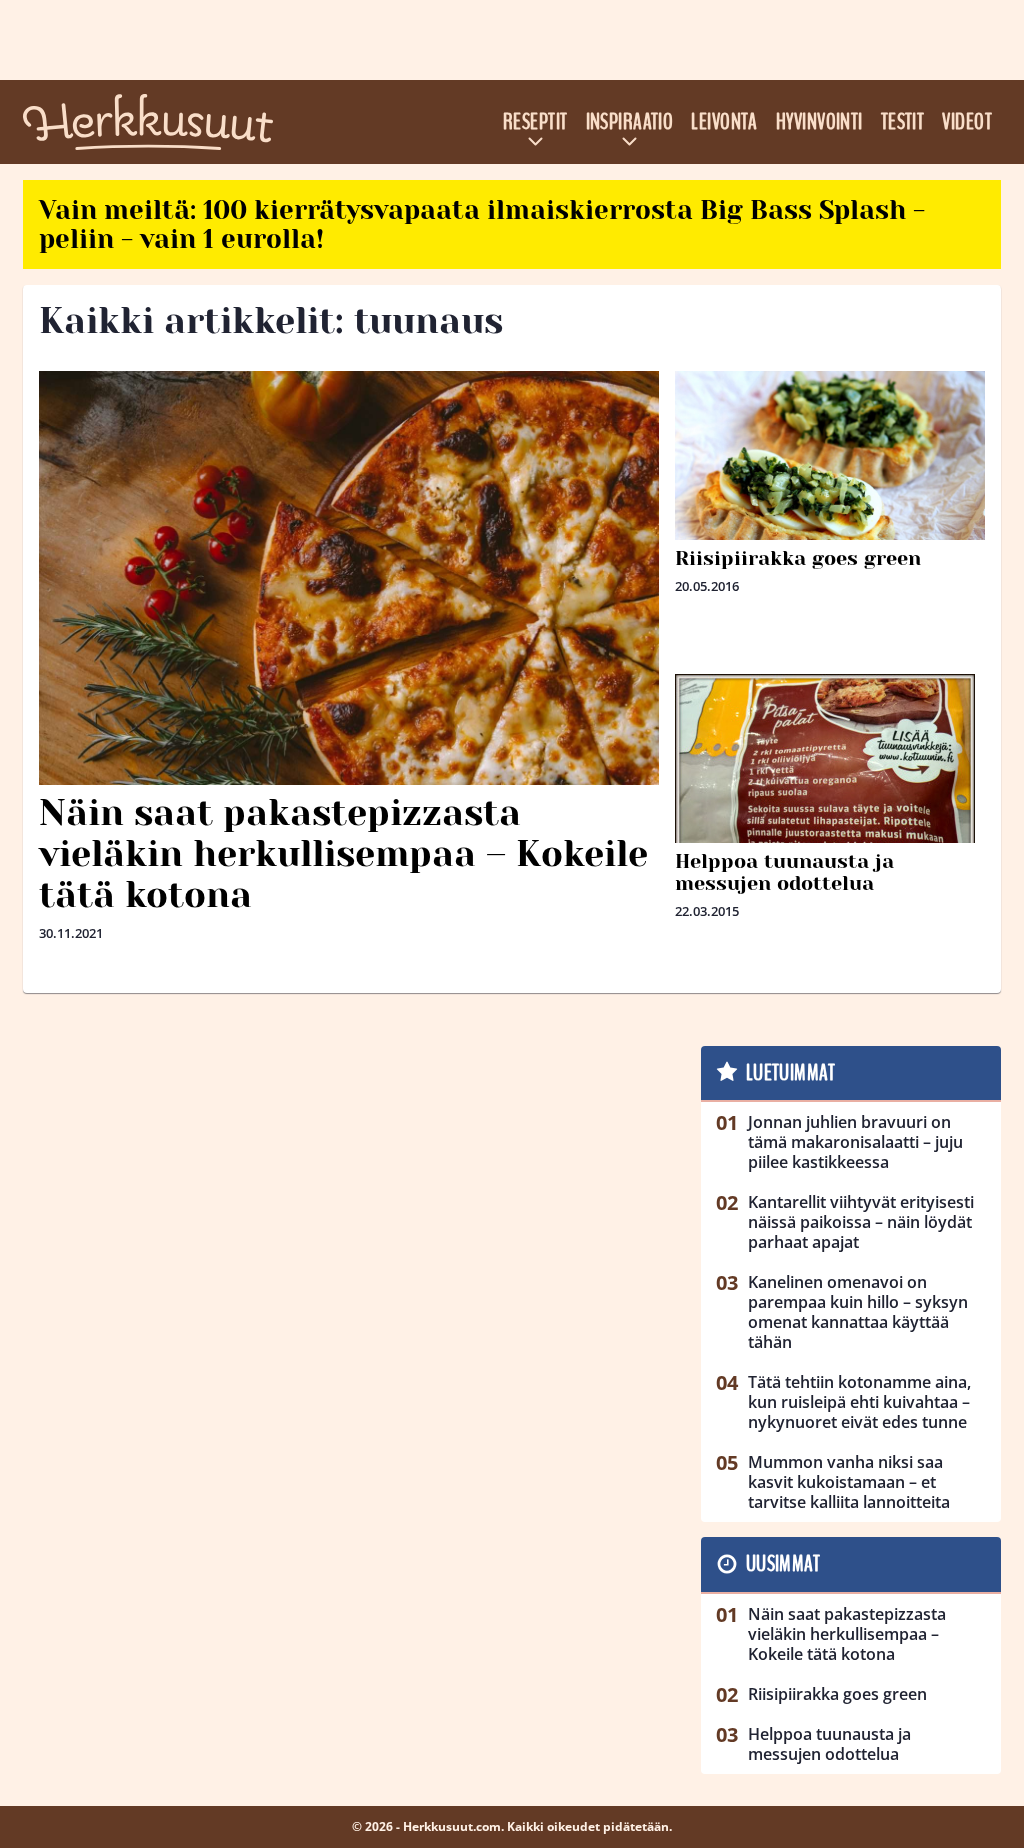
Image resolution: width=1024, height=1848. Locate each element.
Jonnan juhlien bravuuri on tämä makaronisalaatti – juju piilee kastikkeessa (855, 1142)
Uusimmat (783, 1564)
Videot (967, 122)
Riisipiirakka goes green (798, 558)
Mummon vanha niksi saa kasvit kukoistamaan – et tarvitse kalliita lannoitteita (849, 1482)
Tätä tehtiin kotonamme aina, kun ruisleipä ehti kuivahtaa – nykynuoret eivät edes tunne (859, 1402)
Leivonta (724, 122)
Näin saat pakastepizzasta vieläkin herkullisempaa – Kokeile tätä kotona (343, 854)
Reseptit (535, 122)
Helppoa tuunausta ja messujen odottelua (784, 872)
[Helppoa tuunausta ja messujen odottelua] (830, 779)
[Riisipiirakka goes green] (830, 478)
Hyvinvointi (819, 122)
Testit (903, 122)
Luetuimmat (790, 1073)
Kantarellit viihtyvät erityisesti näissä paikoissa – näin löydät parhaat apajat (861, 1222)
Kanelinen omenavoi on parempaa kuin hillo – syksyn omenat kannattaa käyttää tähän (858, 1312)
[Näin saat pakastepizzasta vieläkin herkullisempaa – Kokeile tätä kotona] (349, 577)
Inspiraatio (630, 122)
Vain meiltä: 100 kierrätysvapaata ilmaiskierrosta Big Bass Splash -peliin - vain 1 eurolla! (482, 224)
